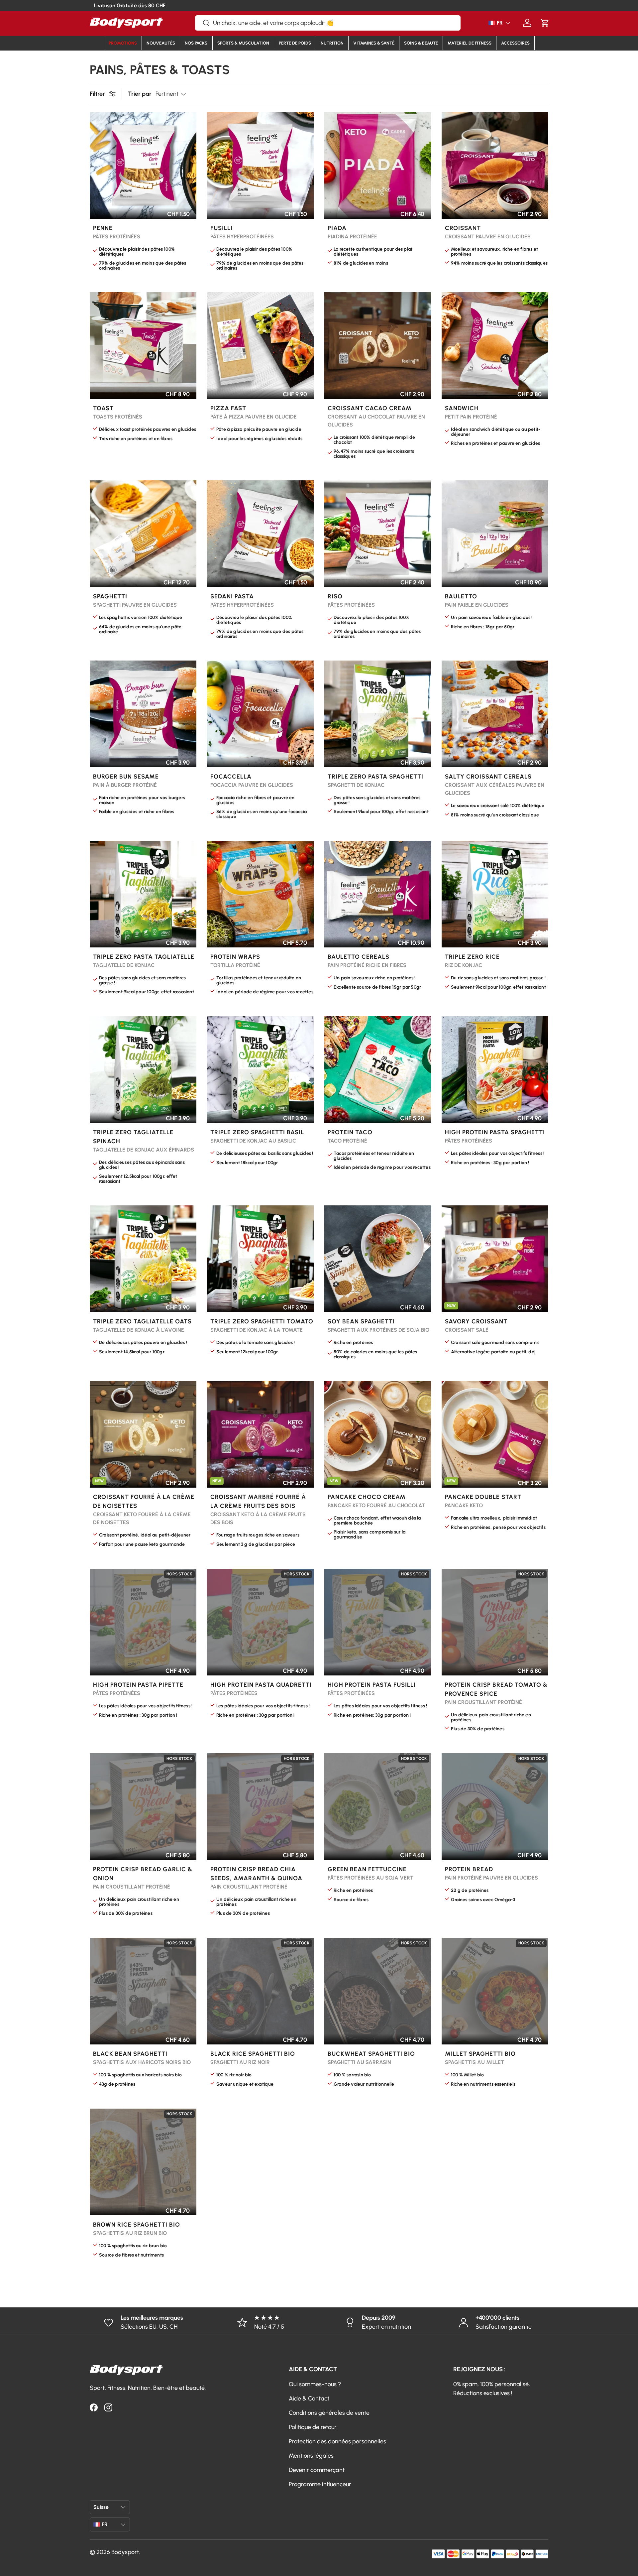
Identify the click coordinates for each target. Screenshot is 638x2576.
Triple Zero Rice (472, 957)
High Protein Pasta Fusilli (372, 1685)
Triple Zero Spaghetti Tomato (262, 1321)
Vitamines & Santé (374, 43)
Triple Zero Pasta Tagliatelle (144, 957)
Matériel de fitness (470, 43)
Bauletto (461, 596)
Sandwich (462, 408)
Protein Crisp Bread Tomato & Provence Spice (496, 1689)
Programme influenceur (320, 2484)
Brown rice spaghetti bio (137, 2225)
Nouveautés (161, 43)
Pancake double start (483, 1497)
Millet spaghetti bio (480, 2054)
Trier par (140, 94)
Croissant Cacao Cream (370, 408)
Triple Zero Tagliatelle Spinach (133, 1137)
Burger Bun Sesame (126, 777)
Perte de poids (295, 43)
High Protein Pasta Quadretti (261, 1685)
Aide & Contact (309, 2398)
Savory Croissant (476, 1321)
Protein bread (469, 1869)
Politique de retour (313, 2427)
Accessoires (515, 43)
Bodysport (125, 2552)
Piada (337, 228)
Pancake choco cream (367, 1497)
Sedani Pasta (232, 596)
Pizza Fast (228, 408)
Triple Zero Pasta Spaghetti (375, 777)
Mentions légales (311, 2456)
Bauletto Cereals (359, 957)
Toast (103, 408)
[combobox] (328, 23)
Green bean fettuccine (367, 1869)
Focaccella (231, 777)
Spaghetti (110, 596)
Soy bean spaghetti (361, 1321)
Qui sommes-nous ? (315, 2384)
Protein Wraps (235, 957)
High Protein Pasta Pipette (138, 1685)
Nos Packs (196, 43)
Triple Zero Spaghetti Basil (257, 1132)
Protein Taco (350, 1132)
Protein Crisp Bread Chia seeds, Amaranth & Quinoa (256, 1874)
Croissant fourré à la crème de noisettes (144, 1501)
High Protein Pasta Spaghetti (495, 1132)
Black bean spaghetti (130, 2054)
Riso (335, 596)
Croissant (463, 228)
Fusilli (221, 228)
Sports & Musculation (243, 43)
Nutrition (332, 43)
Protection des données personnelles (337, 2441)
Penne (103, 228)
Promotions (123, 43)
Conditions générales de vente (329, 2413)
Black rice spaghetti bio (253, 2054)
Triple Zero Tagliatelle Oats (142, 1321)
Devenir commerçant (317, 2470)
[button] (545, 23)
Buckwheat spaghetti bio (371, 2054)
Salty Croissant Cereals (488, 777)
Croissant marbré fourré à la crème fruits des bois (258, 1501)
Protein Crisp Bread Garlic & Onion (143, 1874)
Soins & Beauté (421, 43)
